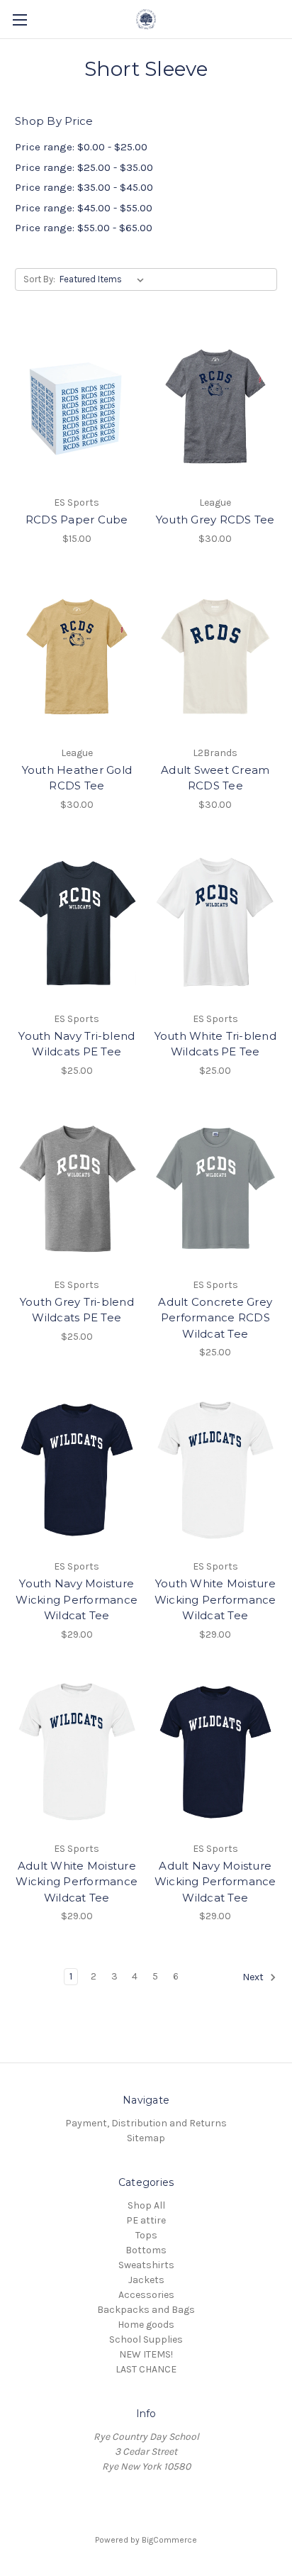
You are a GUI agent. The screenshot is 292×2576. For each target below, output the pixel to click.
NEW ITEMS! (146, 2354)
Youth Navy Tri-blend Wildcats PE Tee (77, 1044)
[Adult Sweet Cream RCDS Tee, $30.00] (216, 657)
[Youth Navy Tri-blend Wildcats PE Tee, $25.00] (77, 923)
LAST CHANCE (146, 2369)
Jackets (146, 2280)
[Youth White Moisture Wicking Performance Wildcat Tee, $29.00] (216, 1470)
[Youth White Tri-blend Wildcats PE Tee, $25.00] (216, 923)
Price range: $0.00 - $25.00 (81, 147)
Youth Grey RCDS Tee (215, 520)
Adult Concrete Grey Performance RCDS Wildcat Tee (215, 1318)
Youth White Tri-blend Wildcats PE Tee (215, 1044)
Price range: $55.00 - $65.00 (84, 228)
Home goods (146, 2325)
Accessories (146, 2295)
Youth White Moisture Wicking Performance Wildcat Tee (215, 1599)
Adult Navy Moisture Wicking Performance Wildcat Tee (215, 1882)
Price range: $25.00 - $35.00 (84, 167)
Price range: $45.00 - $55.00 (84, 208)
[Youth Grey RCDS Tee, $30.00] (216, 406)
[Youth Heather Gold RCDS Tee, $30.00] (77, 657)
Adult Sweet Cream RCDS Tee (215, 778)
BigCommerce (169, 2540)
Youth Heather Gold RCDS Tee (77, 778)
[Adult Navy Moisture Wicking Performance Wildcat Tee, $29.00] (216, 1753)
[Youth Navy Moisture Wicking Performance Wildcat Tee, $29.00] (77, 1470)
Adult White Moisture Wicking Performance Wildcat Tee (77, 1882)
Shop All (146, 2205)
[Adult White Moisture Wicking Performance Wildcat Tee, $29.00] (77, 1753)
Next (254, 1978)
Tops (146, 2235)
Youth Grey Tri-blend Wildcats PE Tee (77, 1310)
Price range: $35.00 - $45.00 (84, 187)
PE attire (146, 2220)
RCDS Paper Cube (77, 520)
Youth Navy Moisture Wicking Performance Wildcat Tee (77, 1599)
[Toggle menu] (19, 20)
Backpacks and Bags (146, 2310)
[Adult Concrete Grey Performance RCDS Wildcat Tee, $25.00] (216, 1189)
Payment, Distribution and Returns (146, 2123)
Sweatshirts (146, 2265)
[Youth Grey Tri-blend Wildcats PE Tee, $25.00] (77, 1189)
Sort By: (39, 279)
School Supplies (146, 2339)
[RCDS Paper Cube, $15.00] (77, 406)
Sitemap (146, 2138)
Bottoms (146, 2250)
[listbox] (105, 279)
